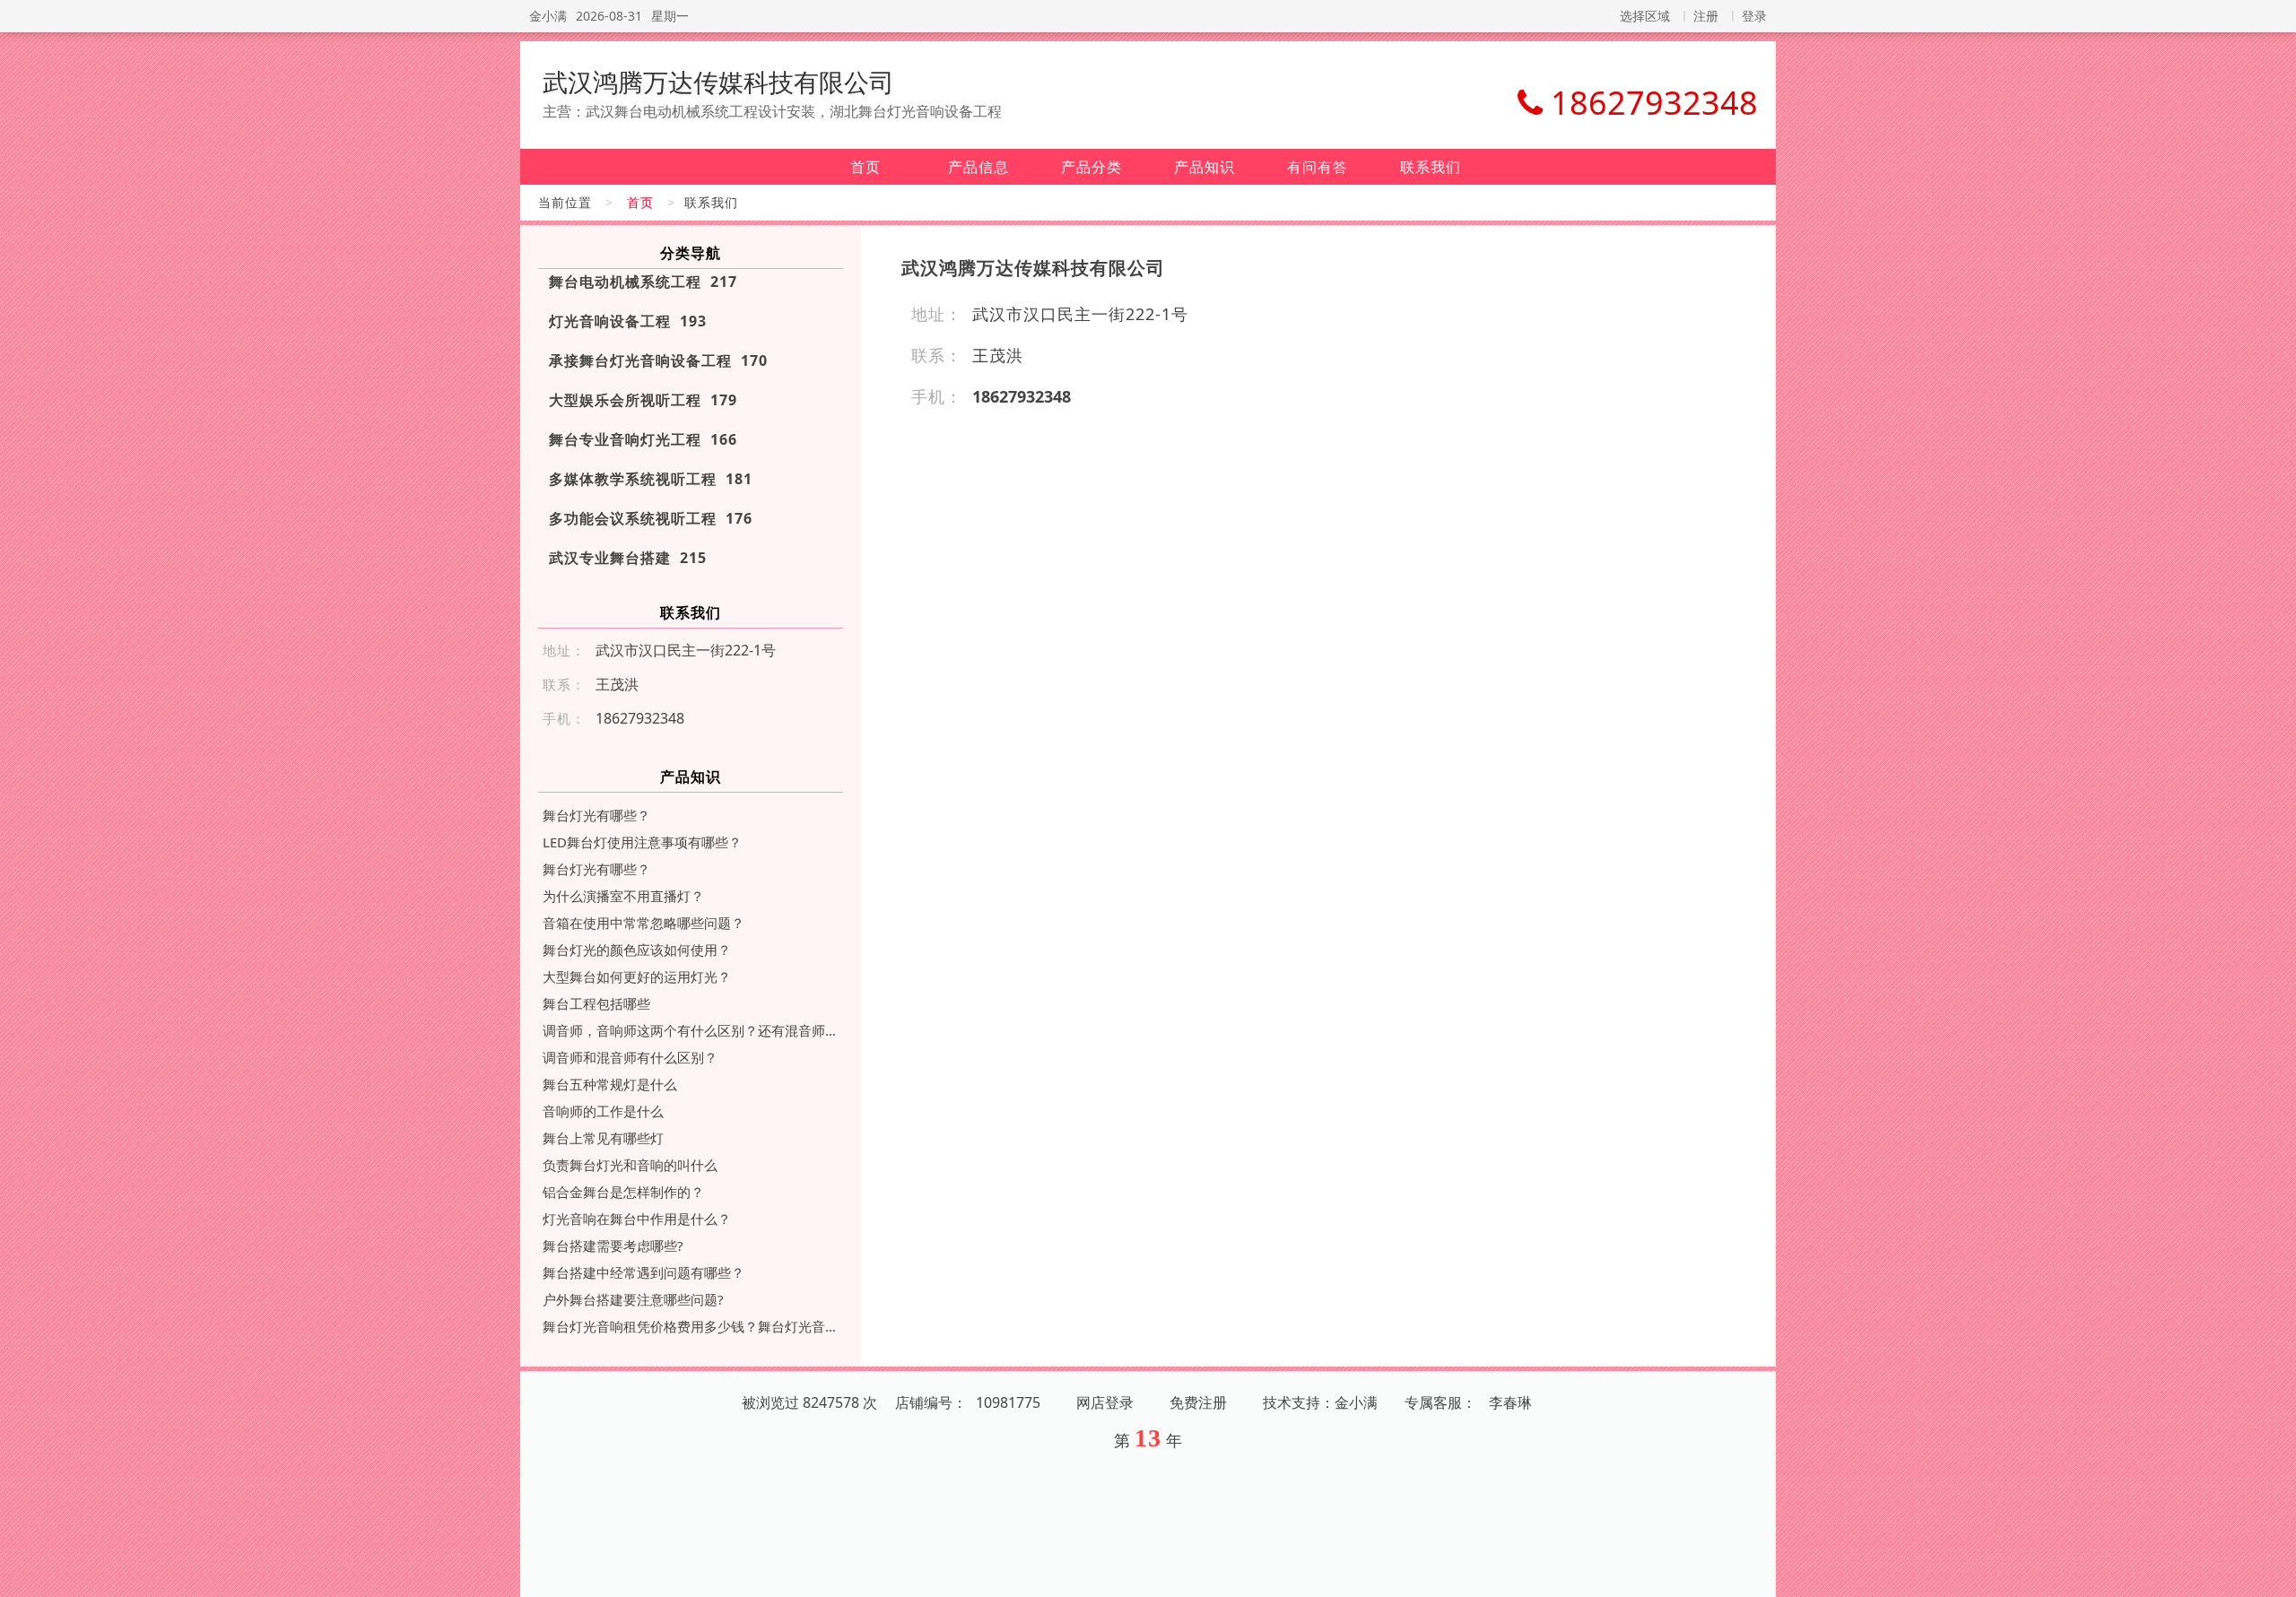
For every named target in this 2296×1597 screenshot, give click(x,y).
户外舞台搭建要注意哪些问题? (633, 1299)
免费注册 (1198, 1402)
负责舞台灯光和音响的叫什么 (630, 1165)
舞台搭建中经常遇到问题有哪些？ (644, 1272)
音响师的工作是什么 (603, 1111)
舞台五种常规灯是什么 (610, 1084)
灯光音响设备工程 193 (628, 321)
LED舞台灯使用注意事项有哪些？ (642, 842)
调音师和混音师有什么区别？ (630, 1057)
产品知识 (1205, 167)
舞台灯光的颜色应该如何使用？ (637, 950)
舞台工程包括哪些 (596, 1003)
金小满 (548, 16)
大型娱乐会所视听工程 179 (643, 400)
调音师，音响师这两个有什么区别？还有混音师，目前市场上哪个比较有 (691, 1030)
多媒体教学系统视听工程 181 (651, 479)
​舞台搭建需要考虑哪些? (613, 1245)
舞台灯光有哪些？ (596, 815)
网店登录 (1105, 1402)
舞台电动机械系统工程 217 (643, 282)
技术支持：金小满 (1320, 1402)
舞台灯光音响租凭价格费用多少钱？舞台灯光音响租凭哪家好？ (691, 1326)
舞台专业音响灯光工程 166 (643, 439)
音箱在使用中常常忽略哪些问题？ (644, 923)
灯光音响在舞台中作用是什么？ (637, 1219)
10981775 (1008, 1402)
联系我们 (1431, 167)
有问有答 (1318, 167)
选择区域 (1645, 16)
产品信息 (978, 167)
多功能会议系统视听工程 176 (651, 518)
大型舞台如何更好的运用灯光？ (637, 976)
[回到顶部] (2273, 1573)
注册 (1706, 16)
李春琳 (1510, 1402)
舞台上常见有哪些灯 (603, 1138)
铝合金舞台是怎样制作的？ (623, 1192)
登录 (1754, 16)
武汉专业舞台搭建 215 (628, 558)
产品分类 (1091, 167)
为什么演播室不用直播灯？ (623, 896)
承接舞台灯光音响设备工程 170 (658, 360)
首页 (865, 167)
